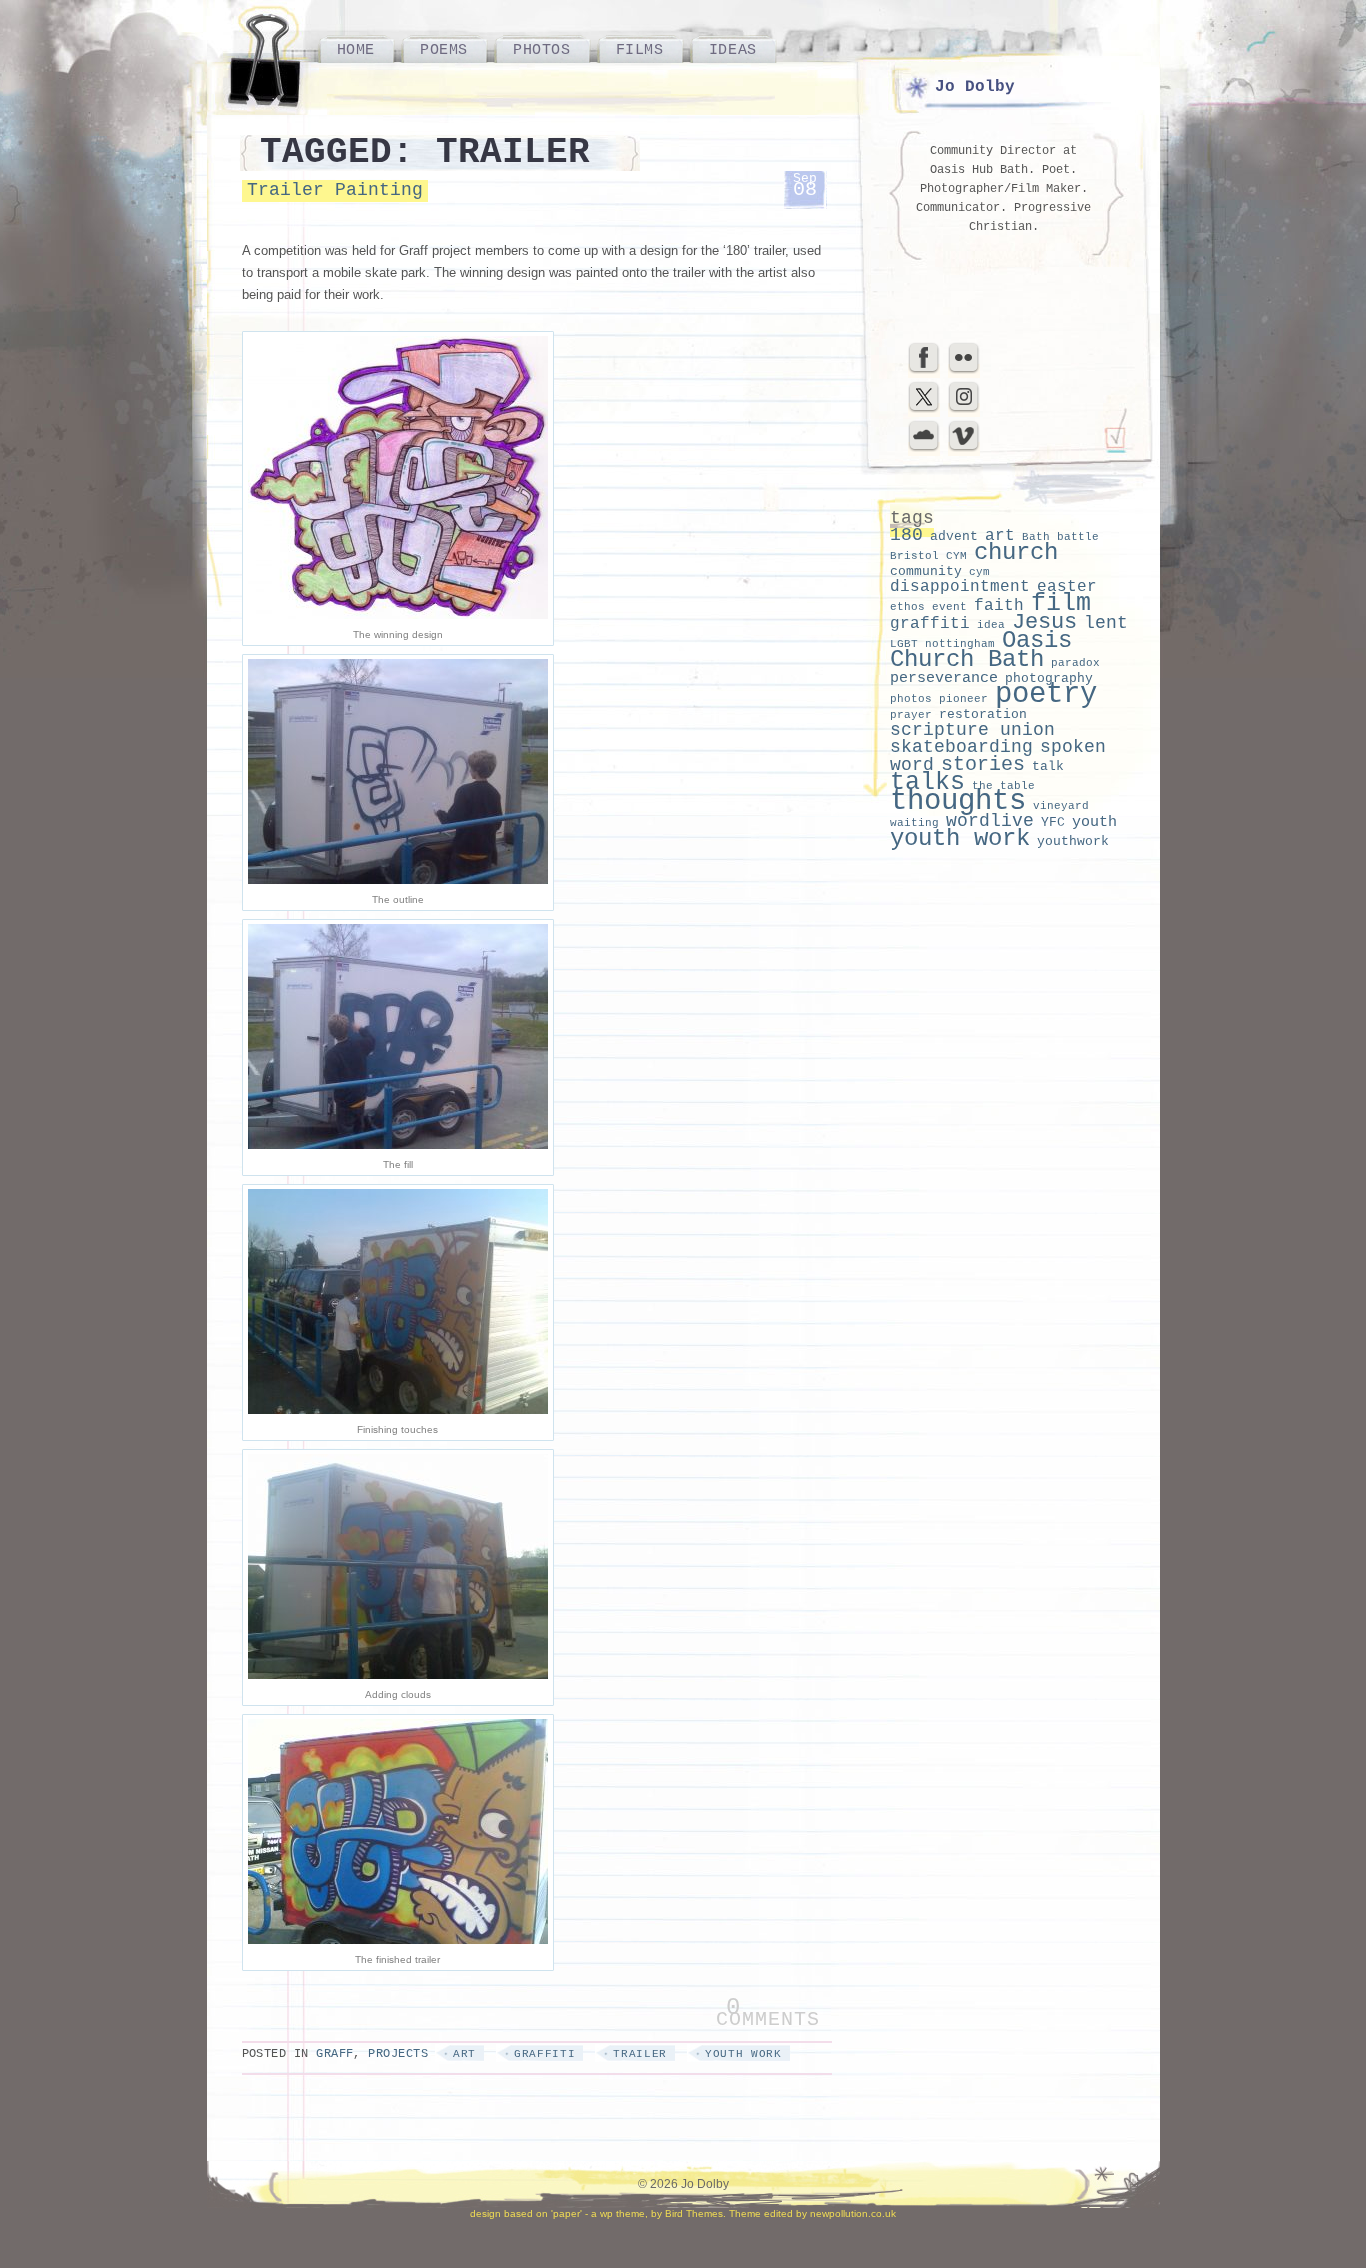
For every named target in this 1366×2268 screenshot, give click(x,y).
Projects (398, 2053)
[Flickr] (964, 371)
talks (927, 782)
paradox (1075, 663)
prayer (911, 715)
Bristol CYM (928, 556)
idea (991, 625)
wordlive (990, 821)
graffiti (544, 2054)
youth (1094, 822)
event (949, 607)
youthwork (1073, 841)
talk (1048, 766)
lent (1106, 623)
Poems (444, 50)
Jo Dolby (975, 87)
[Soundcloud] (924, 449)
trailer (640, 2054)
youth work (743, 2054)
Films (640, 50)
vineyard (1061, 806)
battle (1078, 537)
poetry (1046, 694)
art (464, 2054)
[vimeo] (964, 449)
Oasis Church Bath (981, 650)
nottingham (960, 644)
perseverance (944, 678)
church (1016, 552)
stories (983, 764)
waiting (914, 823)
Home (356, 50)
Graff (334, 2053)
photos (911, 699)
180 (906, 535)
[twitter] (924, 410)
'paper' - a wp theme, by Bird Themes (637, 2213)
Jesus (1044, 622)
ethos (907, 607)
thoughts (958, 801)
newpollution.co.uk (853, 2213)
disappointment (960, 587)
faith (999, 606)
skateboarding (961, 747)
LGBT (904, 644)
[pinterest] (964, 410)
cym (979, 572)
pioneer (963, 699)
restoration (983, 714)
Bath (1036, 537)
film (1061, 603)
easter (1067, 587)
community (926, 571)
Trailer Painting (335, 190)
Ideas (733, 50)
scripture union (972, 730)
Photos (542, 50)
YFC (1053, 822)
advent (954, 536)
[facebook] (924, 371)
